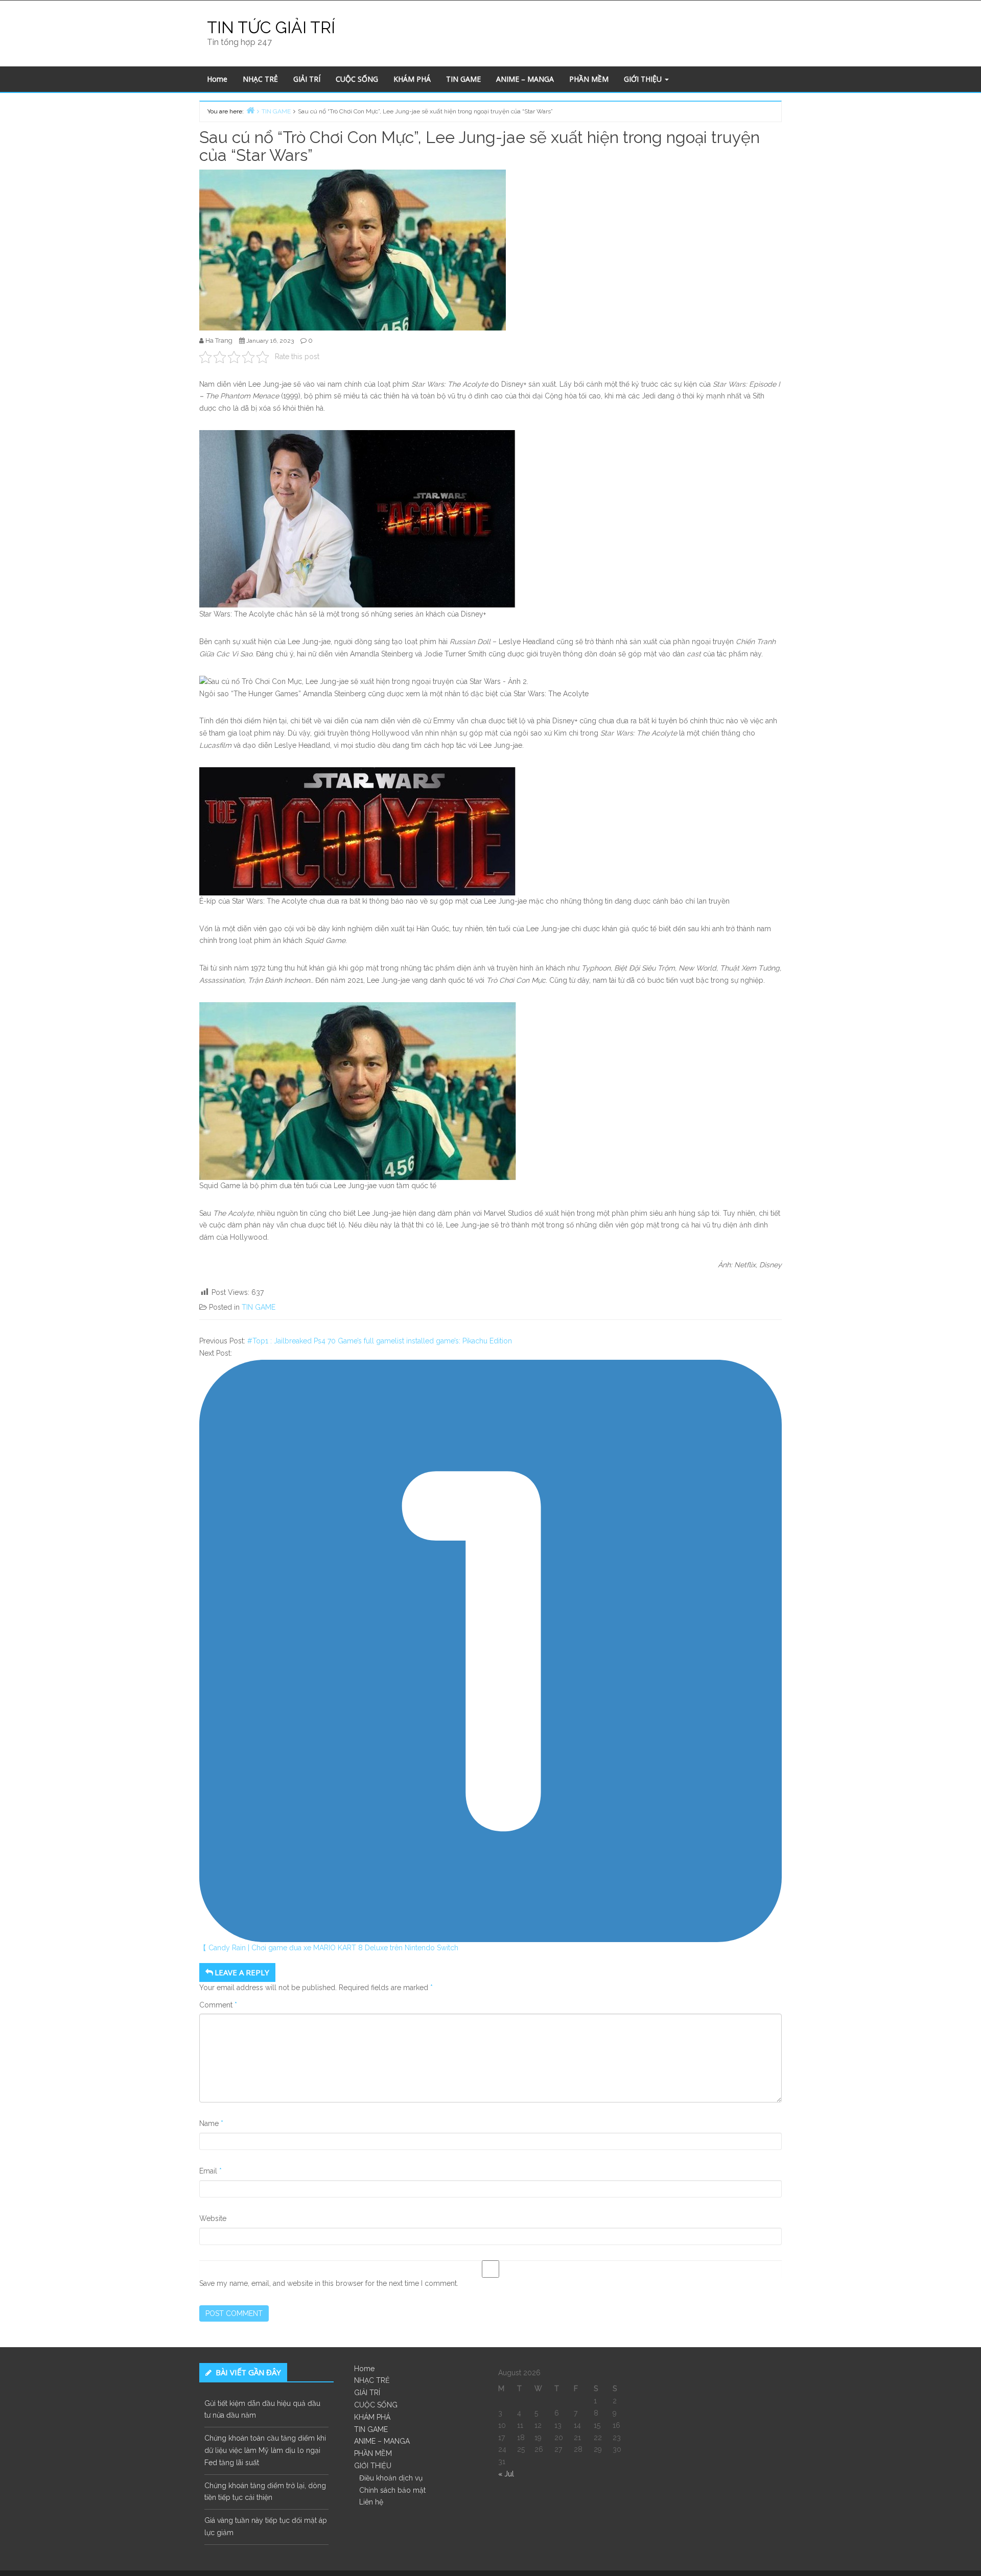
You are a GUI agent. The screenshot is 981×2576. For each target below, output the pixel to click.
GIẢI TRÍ (307, 79)
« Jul (506, 2474)
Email (211, 2171)
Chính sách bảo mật (392, 2490)
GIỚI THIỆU (644, 79)
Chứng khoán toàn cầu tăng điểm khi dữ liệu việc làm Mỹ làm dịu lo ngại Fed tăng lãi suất (265, 2450)
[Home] (250, 110)
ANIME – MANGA (525, 79)
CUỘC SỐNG (357, 79)
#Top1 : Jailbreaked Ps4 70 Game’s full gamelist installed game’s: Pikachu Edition (380, 1341)
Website (213, 2218)
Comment (218, 2005)
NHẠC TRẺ (260, 79)
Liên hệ (371, 2502)
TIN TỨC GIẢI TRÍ (271, 27)
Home (217, 79)
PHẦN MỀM (589, 79)
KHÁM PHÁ (412, 79)
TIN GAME (463, 79)
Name (211, 2123)
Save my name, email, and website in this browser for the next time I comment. (329, 2283)
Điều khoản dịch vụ (391, 2478)
